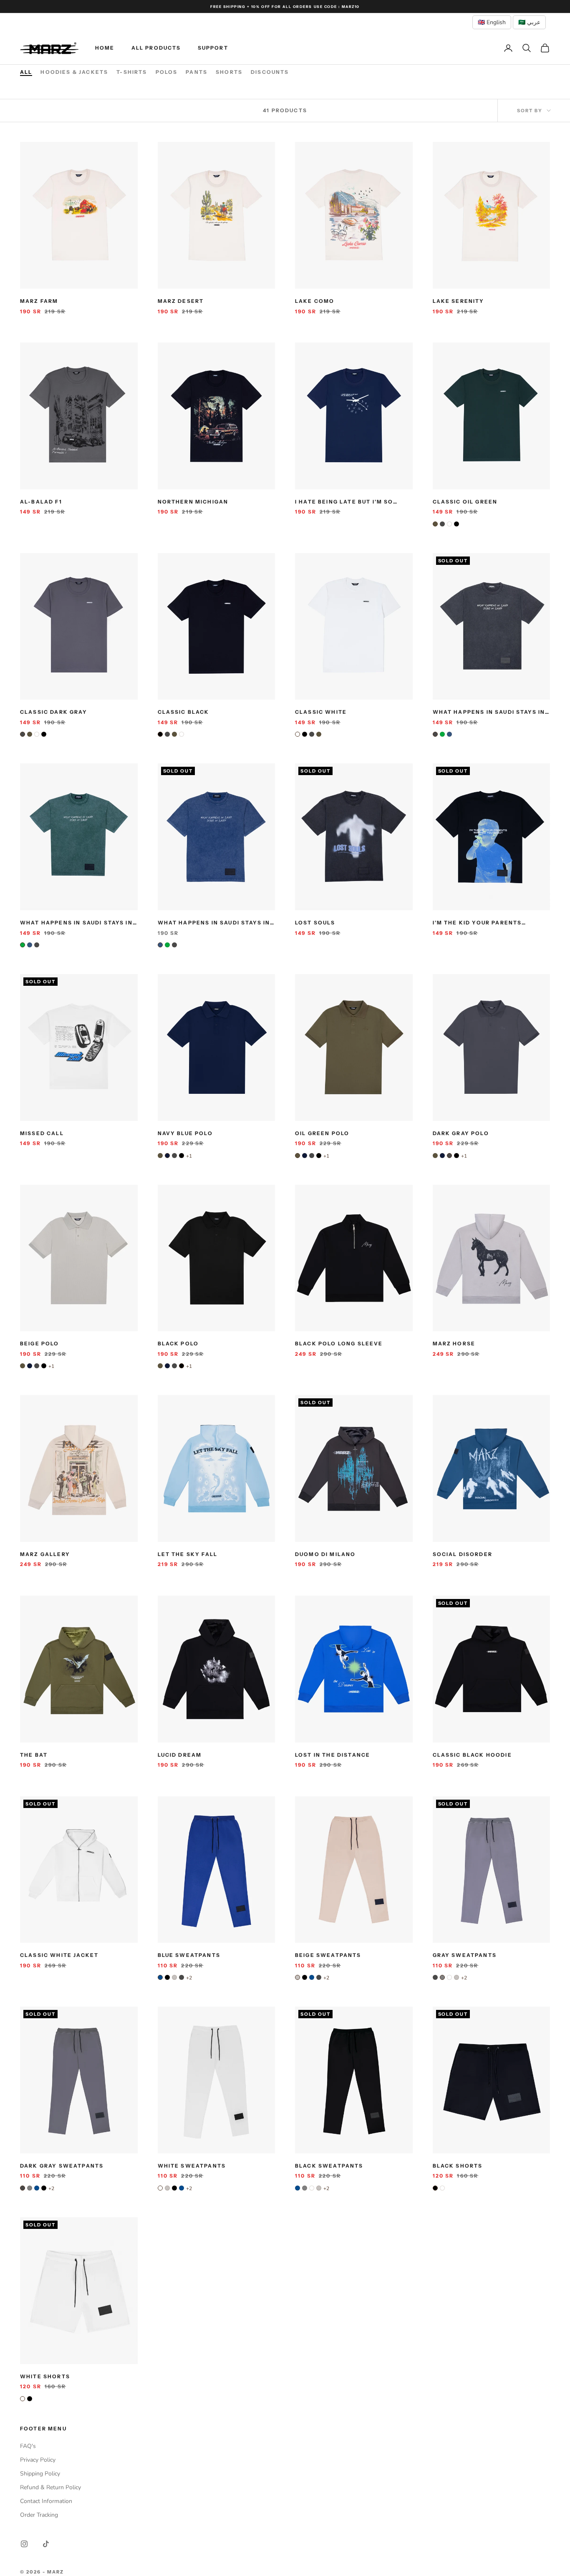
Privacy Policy (38, 2460)
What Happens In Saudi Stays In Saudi (489, 713)
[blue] (160, 1977)
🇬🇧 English (492, 22)
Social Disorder (463, 1554)
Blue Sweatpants (189, 1955)
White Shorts (45, 2376)
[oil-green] (435, 524)
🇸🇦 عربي (529, 22)
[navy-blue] (167, 1156)
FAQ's (28, 2446)
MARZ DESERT (181, 301)
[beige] (174, 1977)
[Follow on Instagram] (24, 2544)
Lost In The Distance (333, 1755)
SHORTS (229, 72)
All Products (156, 48)
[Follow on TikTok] (46, 2544)
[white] (449, 524)
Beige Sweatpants (328, 1955)
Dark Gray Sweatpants (62, 2166)
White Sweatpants (192, 2166)
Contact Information (46, 2501)
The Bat (34, 1755)
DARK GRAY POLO (461, 1133)
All (26, 72)
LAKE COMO (315, 301)
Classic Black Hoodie (472, 1755)
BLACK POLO (178, 1343)
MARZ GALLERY (45, 1554)
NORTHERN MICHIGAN (193, 502)
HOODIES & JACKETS (74, 72)
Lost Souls (315, 923)
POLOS (167, 72)
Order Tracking (39, 2515)
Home (105, 48)
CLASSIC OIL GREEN (465, 502)
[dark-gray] (442, 524)
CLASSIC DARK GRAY (54, 712)
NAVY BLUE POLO (185, 1133)
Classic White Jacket (59, 1955)
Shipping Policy (40, 2474)
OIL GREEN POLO (322, 1133)
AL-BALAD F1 (41, 502)
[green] (442, 734)
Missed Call (42, 1133)
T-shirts (132, 72)
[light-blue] (449, 734)
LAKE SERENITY (459, 301)
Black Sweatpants (329, 2166)
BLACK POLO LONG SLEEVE (339, 1343)
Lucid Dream (180, 1755)
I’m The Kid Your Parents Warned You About (477, 923)
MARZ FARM (39, 301)
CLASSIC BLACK (184, 712)
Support (213, 48)
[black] (457, 524)
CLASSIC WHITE (321, 712)
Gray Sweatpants (465, 1955)
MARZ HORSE (454, 1343)
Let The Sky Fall (188, 1554)
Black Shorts (458, 2166)
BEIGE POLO (40, 1343)
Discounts (270, 72)
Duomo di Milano (325, 1554)
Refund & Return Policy (50, 2487)
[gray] (442, 1977)
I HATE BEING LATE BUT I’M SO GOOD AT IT (344, 502)
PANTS (197, 72)
